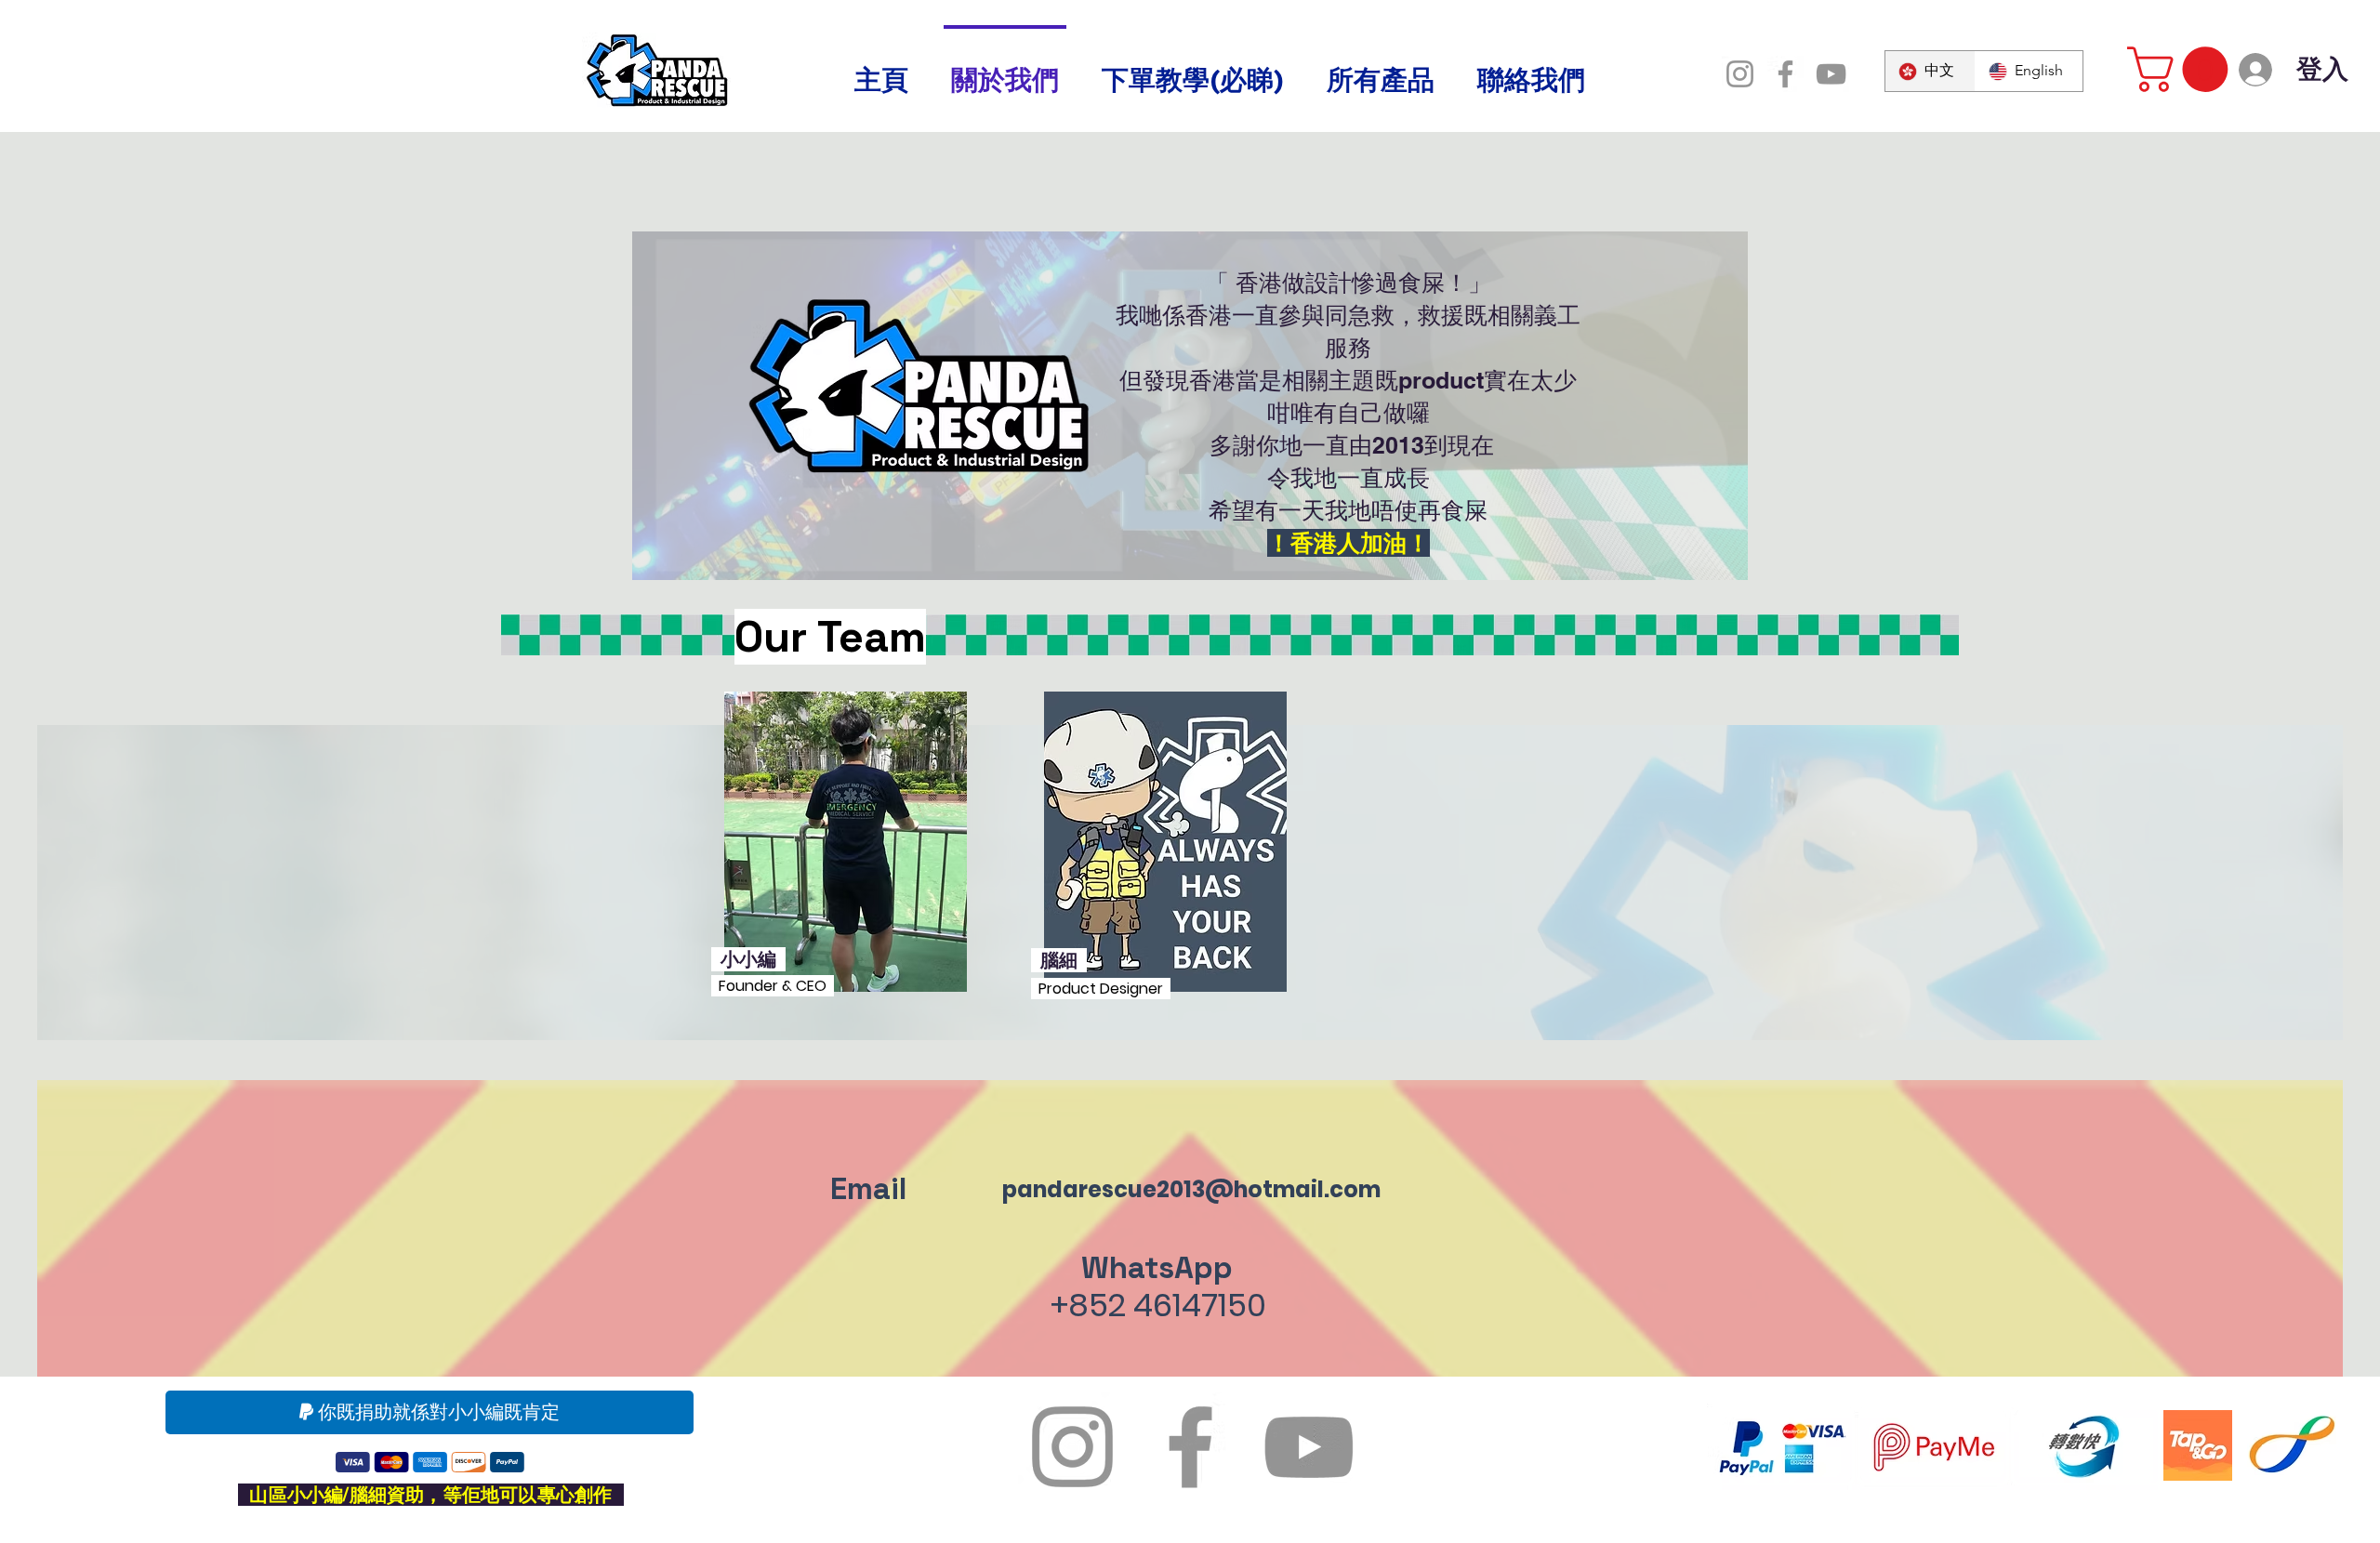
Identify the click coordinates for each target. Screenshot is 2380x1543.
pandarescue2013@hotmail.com (1191, 1189)
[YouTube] (1831, 74)
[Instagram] (1740, 74)
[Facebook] (1785, 74)
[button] (2183, 69)
